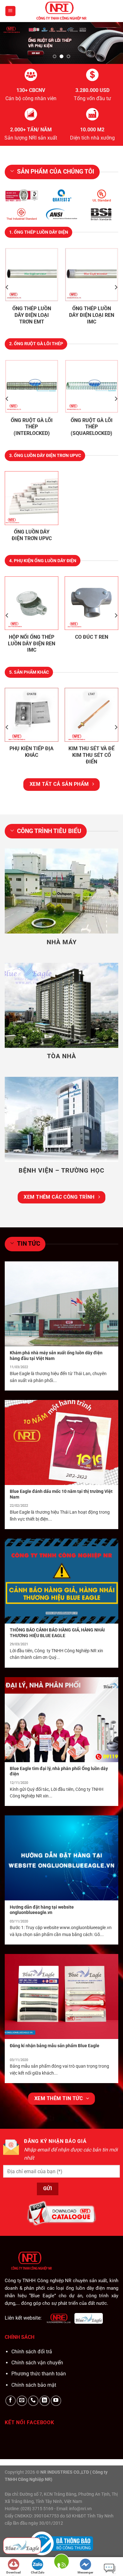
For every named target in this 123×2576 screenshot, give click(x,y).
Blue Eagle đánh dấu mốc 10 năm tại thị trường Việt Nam (61, 1494)
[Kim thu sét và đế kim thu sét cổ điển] (91, 715)
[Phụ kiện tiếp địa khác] (32, 715)
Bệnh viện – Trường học (61, 1170)
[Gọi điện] (61, 2566)
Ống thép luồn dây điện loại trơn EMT (32, 315)
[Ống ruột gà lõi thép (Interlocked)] (32, 386)
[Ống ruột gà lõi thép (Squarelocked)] (91, 386)
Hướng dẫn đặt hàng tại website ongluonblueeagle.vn (42, 1910)
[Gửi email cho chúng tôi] (22, 2401)
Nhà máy (62, 942)
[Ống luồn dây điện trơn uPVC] (32, 498)
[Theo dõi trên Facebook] (11, 2401)
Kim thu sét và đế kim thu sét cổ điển (91, 755)
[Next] (116, 287)
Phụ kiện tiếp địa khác (32, 752)
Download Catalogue (14, 2573)
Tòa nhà (61, 1056)
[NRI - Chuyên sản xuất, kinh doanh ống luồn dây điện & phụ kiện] (61, 11)
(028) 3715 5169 (37, 2509)
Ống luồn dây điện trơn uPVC (32, 535)
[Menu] (11, 11)
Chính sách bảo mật (34, 2385)
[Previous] (7, 287)
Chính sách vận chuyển (37, 2363)
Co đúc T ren (92, 637)
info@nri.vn (80, 2509)
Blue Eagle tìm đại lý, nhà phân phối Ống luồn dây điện (59, 1771)
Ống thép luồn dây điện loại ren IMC (92, 315)
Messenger (85, 2572)
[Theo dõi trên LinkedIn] (45, 2401)
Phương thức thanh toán (39, 2374)
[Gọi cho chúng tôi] (33, 2401)
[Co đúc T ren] (91, 603)
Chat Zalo (38, 2572)
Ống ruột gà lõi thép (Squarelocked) (92, 427)
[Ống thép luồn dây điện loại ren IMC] (91, 275)
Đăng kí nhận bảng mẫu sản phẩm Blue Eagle (55, 2046)
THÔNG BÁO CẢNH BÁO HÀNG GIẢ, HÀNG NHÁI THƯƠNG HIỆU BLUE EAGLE (57, 1633)
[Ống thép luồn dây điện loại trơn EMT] (32, 275)
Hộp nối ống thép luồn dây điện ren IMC (32, 644)
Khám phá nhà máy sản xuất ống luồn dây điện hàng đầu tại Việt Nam (56, 1356)
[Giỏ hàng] (112, 11)
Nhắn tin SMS (109, 2567)
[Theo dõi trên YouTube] (56, 2401)
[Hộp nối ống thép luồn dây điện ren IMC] (32, 603)
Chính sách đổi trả (32, 2352)
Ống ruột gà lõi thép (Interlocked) (32, 427)
